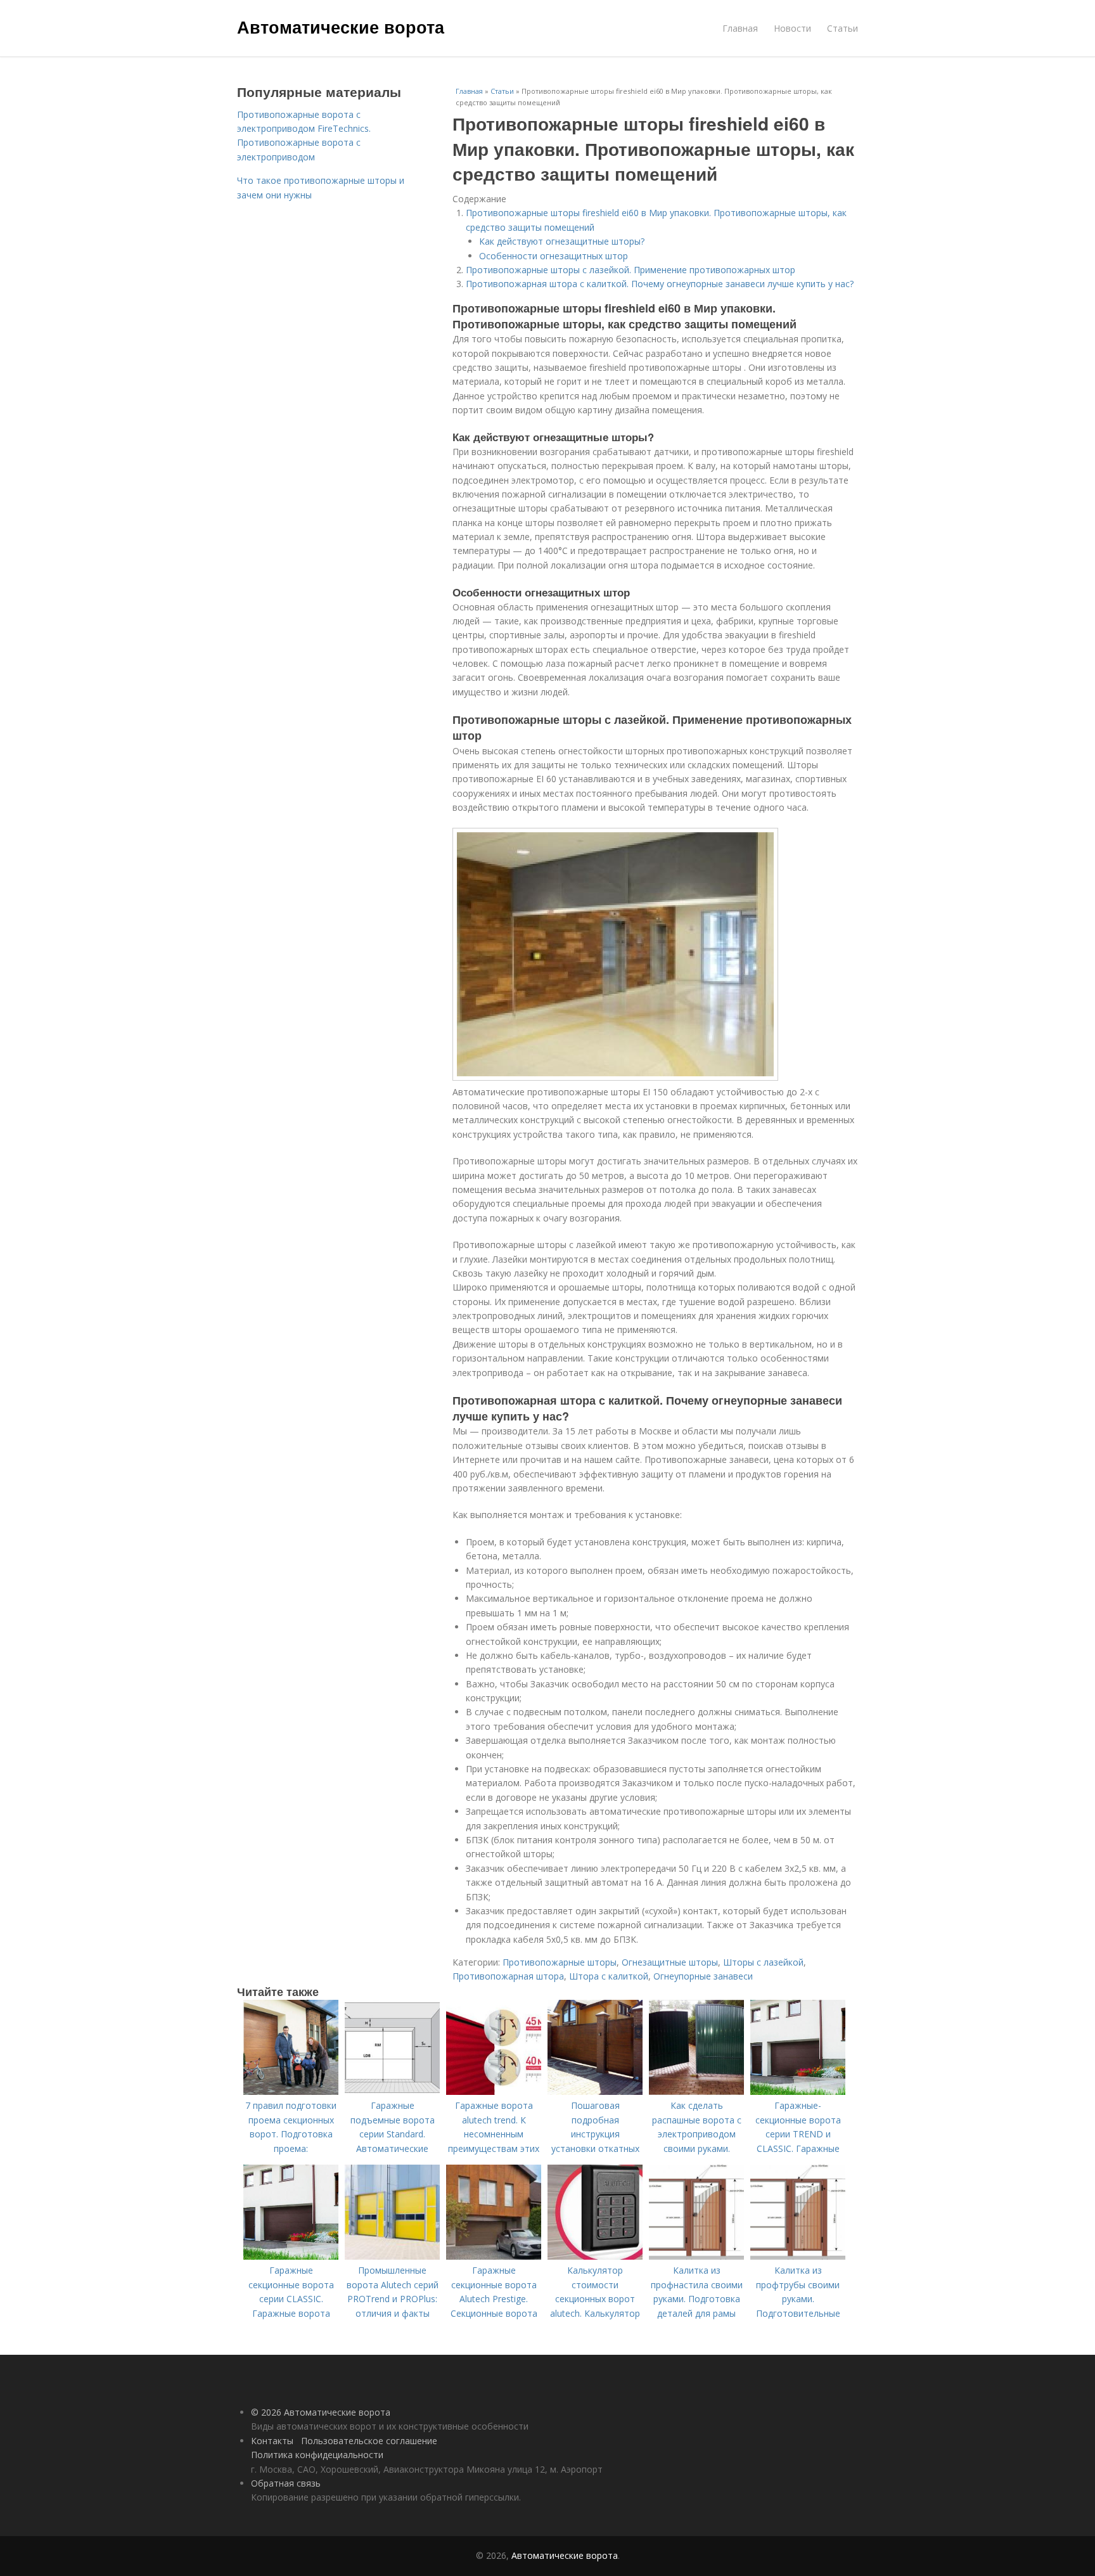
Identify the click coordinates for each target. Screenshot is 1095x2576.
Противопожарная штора (508, 1976)
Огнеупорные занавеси (703, 1976)
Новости (792, 28)
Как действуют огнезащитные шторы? (562, 241)
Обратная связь (286, 2483)
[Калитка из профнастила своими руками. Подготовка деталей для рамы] (696, 2256)
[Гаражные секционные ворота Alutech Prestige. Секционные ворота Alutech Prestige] (494, 2256)
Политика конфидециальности (317, 2455)
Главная (740, 28)
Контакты (272, 2441)
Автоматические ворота (341, 27)
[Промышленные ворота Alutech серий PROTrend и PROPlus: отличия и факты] (392, 2256)
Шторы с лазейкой (763, 1962)
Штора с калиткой (609, 1976)
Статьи (842, 28)
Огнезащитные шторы (670, 1962)
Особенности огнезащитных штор (554, 256)
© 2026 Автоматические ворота (321, 2412)
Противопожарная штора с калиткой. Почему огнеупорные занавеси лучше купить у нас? (660, 284)
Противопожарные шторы (560, 1962)
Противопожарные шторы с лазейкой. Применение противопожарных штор (631, 270)
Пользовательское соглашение (369, 2441)
